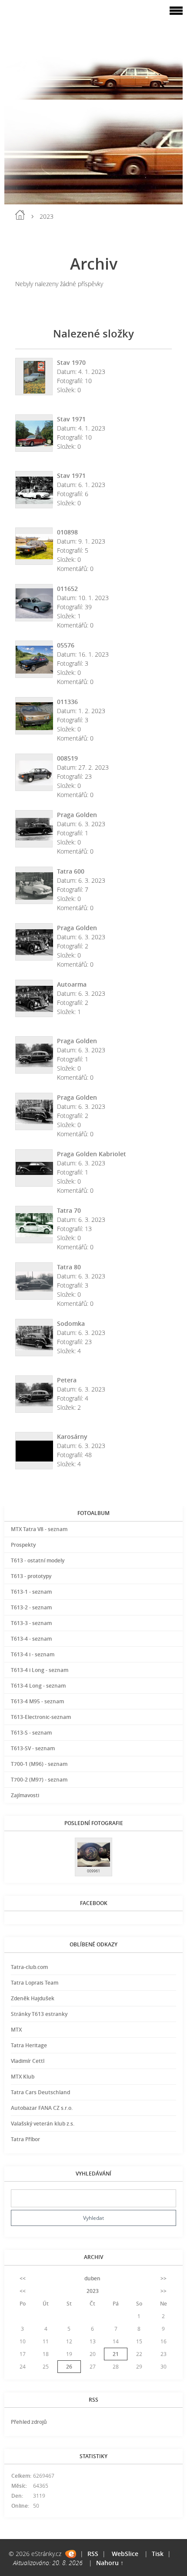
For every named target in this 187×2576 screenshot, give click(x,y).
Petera (67, 1380)
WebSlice (125, 2554)
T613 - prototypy (31, 1576)
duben (92, 2278)
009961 (93, 1871)
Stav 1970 (71, 362)
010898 (67, 532)
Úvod (20, 215)
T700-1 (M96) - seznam (39, 1764)
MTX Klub (23, 2077)
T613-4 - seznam (31, 1639)
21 (116, 2354)
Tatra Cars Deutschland (40, 2092)
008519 (67, 758)
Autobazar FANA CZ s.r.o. (42, 2108)
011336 (67, 702)
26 (69, 2367)
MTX (16, 2030)
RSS (93, 2554)
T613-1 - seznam (31, 1592)
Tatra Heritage (29, 2045)
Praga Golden (77, 815)
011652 (67, 589)
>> (164, 2278)
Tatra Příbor (25, 2139)
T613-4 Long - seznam (38, 1686)
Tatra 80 (69, 1267)
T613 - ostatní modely (38, 1560)
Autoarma (72, 984)
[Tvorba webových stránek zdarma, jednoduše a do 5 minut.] (71, 2554)
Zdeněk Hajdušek (33, 1998)
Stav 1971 (71, 419)
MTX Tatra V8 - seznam (39, 1529)
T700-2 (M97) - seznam (39, 1780)
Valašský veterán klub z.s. (43, 2124)
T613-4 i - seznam (33, 1654)
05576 (66, 645)
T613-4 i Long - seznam (40, 1670)
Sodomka (71, 1323)
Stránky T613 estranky (39, 2014)
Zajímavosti (25, 1795)
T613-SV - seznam (33, 1748)
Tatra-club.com (29, 1967)
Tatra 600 (71, 871)
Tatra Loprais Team (35, 1983)
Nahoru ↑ (110, 2563)
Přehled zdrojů (29, 2422)
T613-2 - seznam (31, 1607)
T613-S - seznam (31, 1733)
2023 (93, 2291)
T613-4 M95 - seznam (37, 1701)
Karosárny (72, 1436)
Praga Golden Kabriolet (92, 1154)
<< (23, 2278)
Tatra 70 (69, 1210)
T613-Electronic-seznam (41, 1717)
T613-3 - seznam (31, 1623)
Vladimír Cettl (28, 2061)
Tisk (158, 2554)
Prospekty (23, 1545)
